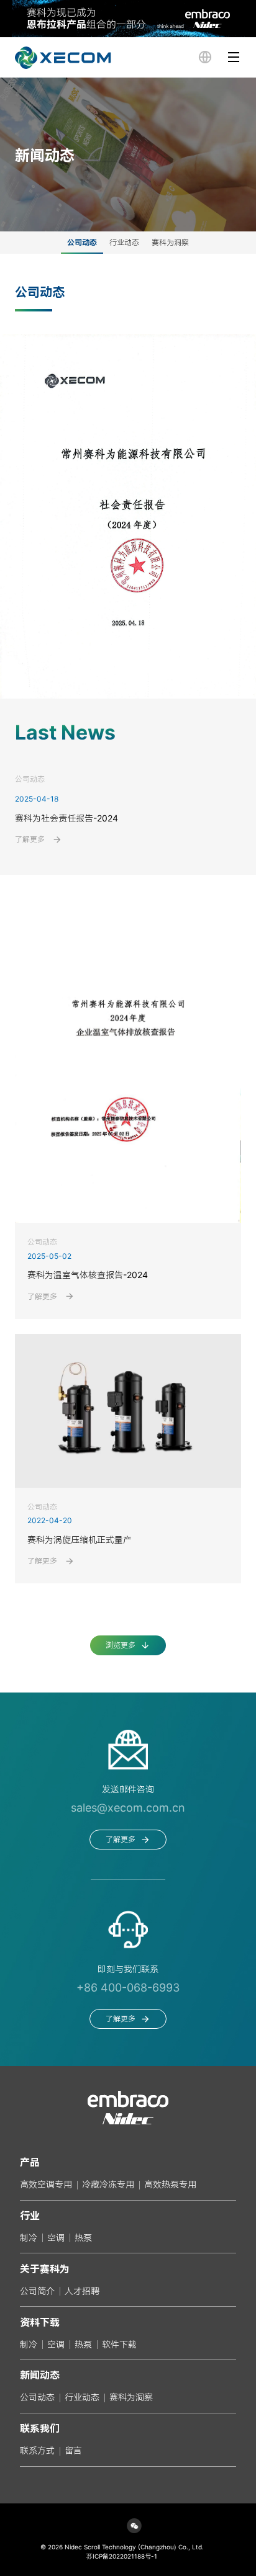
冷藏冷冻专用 (108, 2184)
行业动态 (82, 2397)
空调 (56, 2238)
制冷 (29, 2238)
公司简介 (37, 2291)
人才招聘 (82, 2291)
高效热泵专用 (170, 2184)
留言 (73, 2450)
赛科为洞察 (131, 2397)
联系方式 (37, 2450)
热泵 (83, 2238)
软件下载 (119, 2344)
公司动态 (37, 2397)
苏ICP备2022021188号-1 (122, 2556)
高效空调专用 (46, 2184)
